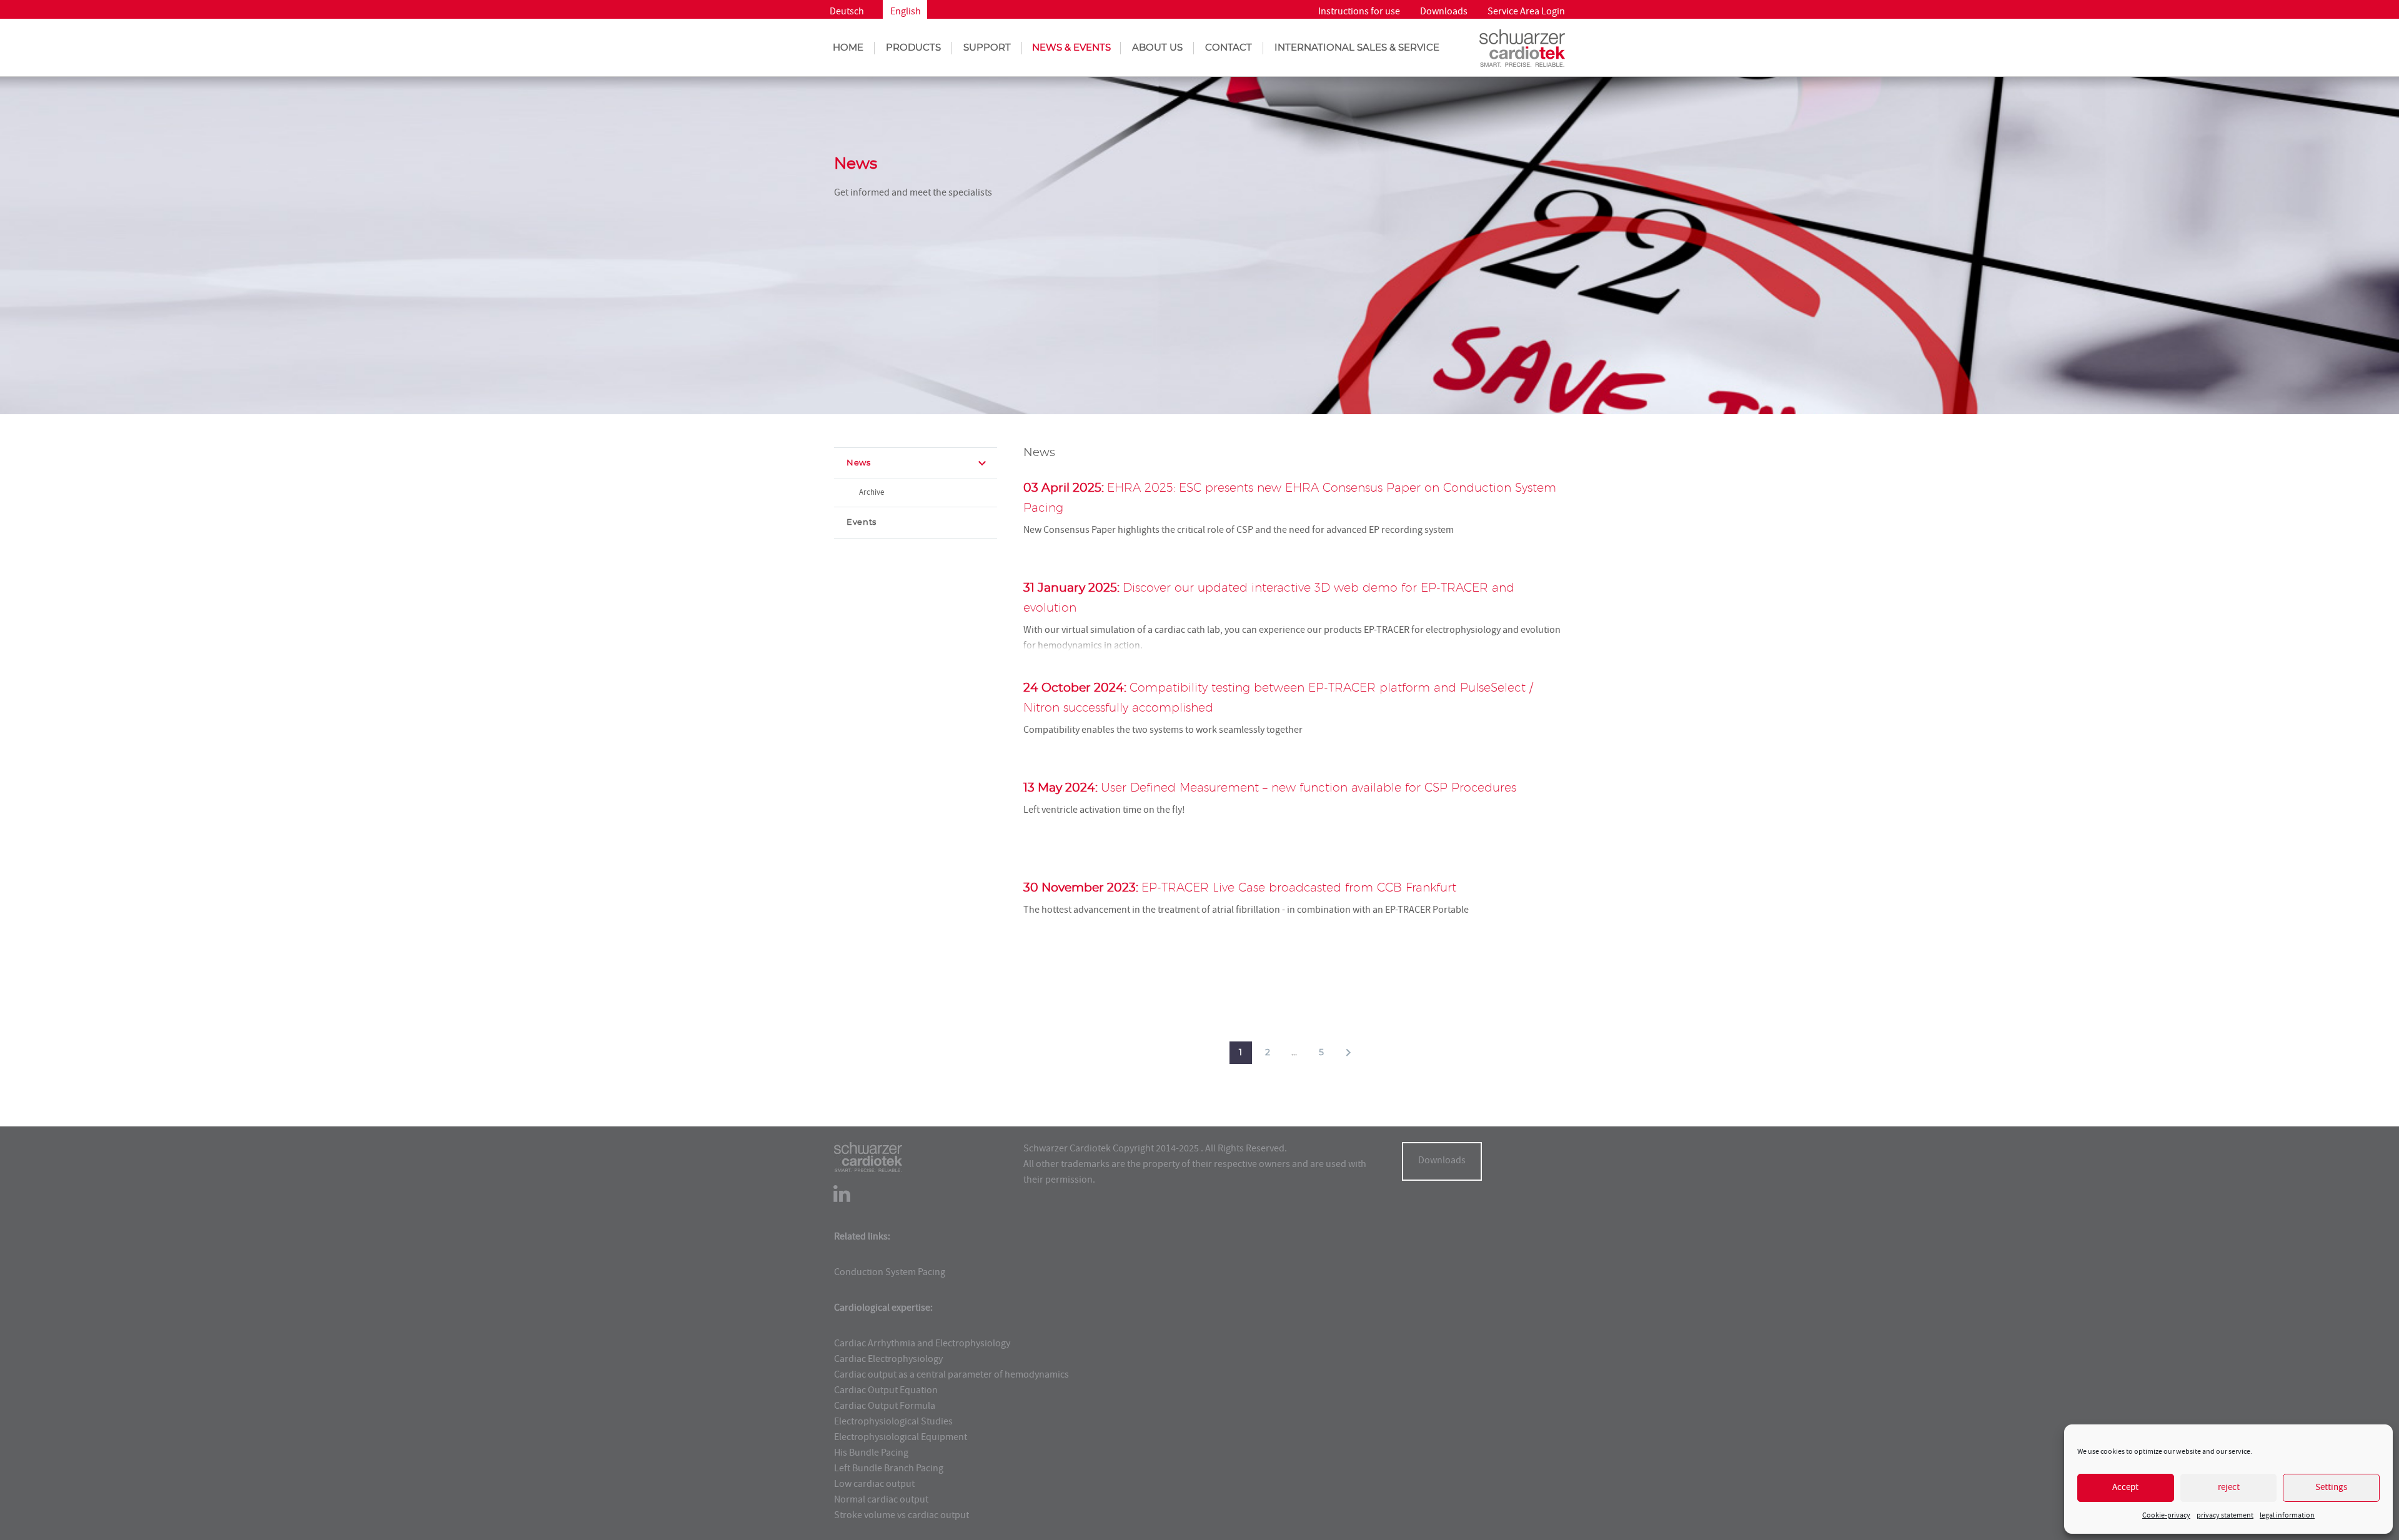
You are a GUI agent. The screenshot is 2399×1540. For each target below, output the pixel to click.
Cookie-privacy (2166, 1516)
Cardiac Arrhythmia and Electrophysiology (922, 1344)
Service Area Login (1526, 12)
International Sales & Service (1357, 48)
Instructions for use (1359, 12)
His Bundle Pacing (871, 1454)
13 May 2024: (1270, 788)
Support (987, 48)
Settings (2331, 1488)
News (859, 463)
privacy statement (2225, 1516)
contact (1229, 48)
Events (862, 523)
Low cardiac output (874, 1485)
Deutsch (847, 12)
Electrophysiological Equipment (901, 1438)
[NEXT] (1348, 1053)
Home (848, 48)
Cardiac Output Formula (885, 1407)
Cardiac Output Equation (886, 1391)
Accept (2125, 1488)
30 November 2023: (1240, 888)
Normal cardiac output (881, 1501)
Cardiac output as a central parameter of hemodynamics (951, 1376)
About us (1157, 48)
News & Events (1071, 48)
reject (2229, 1488)
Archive (872, 493)
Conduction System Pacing (890, 1273)
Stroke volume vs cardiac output (901, 1516)
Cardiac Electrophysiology (888, 1360)
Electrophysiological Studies (893, 1423)
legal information (2287, 1516)
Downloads (1444, 12)
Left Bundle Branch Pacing (889, 1469)
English (906, 12)
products (913, 48)
